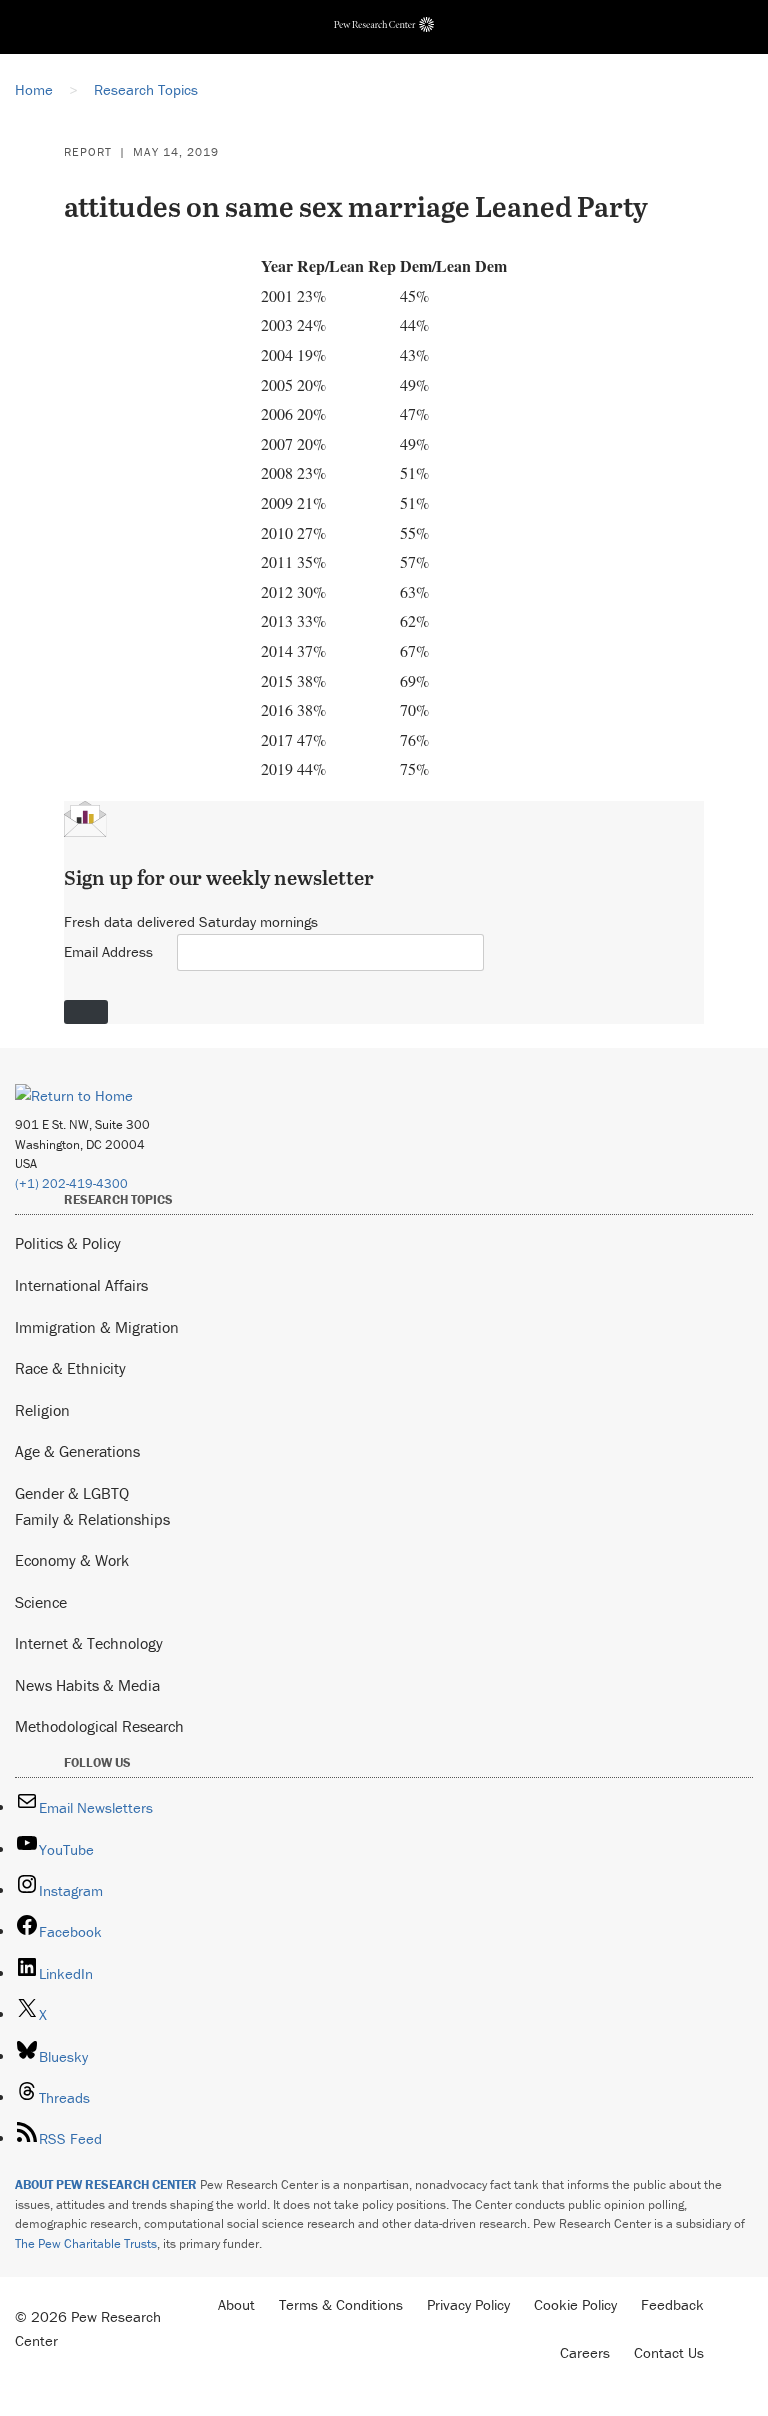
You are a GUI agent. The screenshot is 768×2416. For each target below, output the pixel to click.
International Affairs (81, 1285)
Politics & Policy (68, 1243)
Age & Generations (77, 1451)
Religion (42, 1410)
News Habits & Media (87, 1685)
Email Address (108, 951)
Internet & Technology (89, 1643)
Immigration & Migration (97, 1327)
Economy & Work (72, 1560)
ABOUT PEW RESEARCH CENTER (106, 2184)
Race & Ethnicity (70, 1368)
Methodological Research (99, 1726)
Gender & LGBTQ (72, 1493)
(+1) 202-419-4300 (71, 1183)
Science (41, 1602)
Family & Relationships (92, 1519)
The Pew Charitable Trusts (86, 2243)
